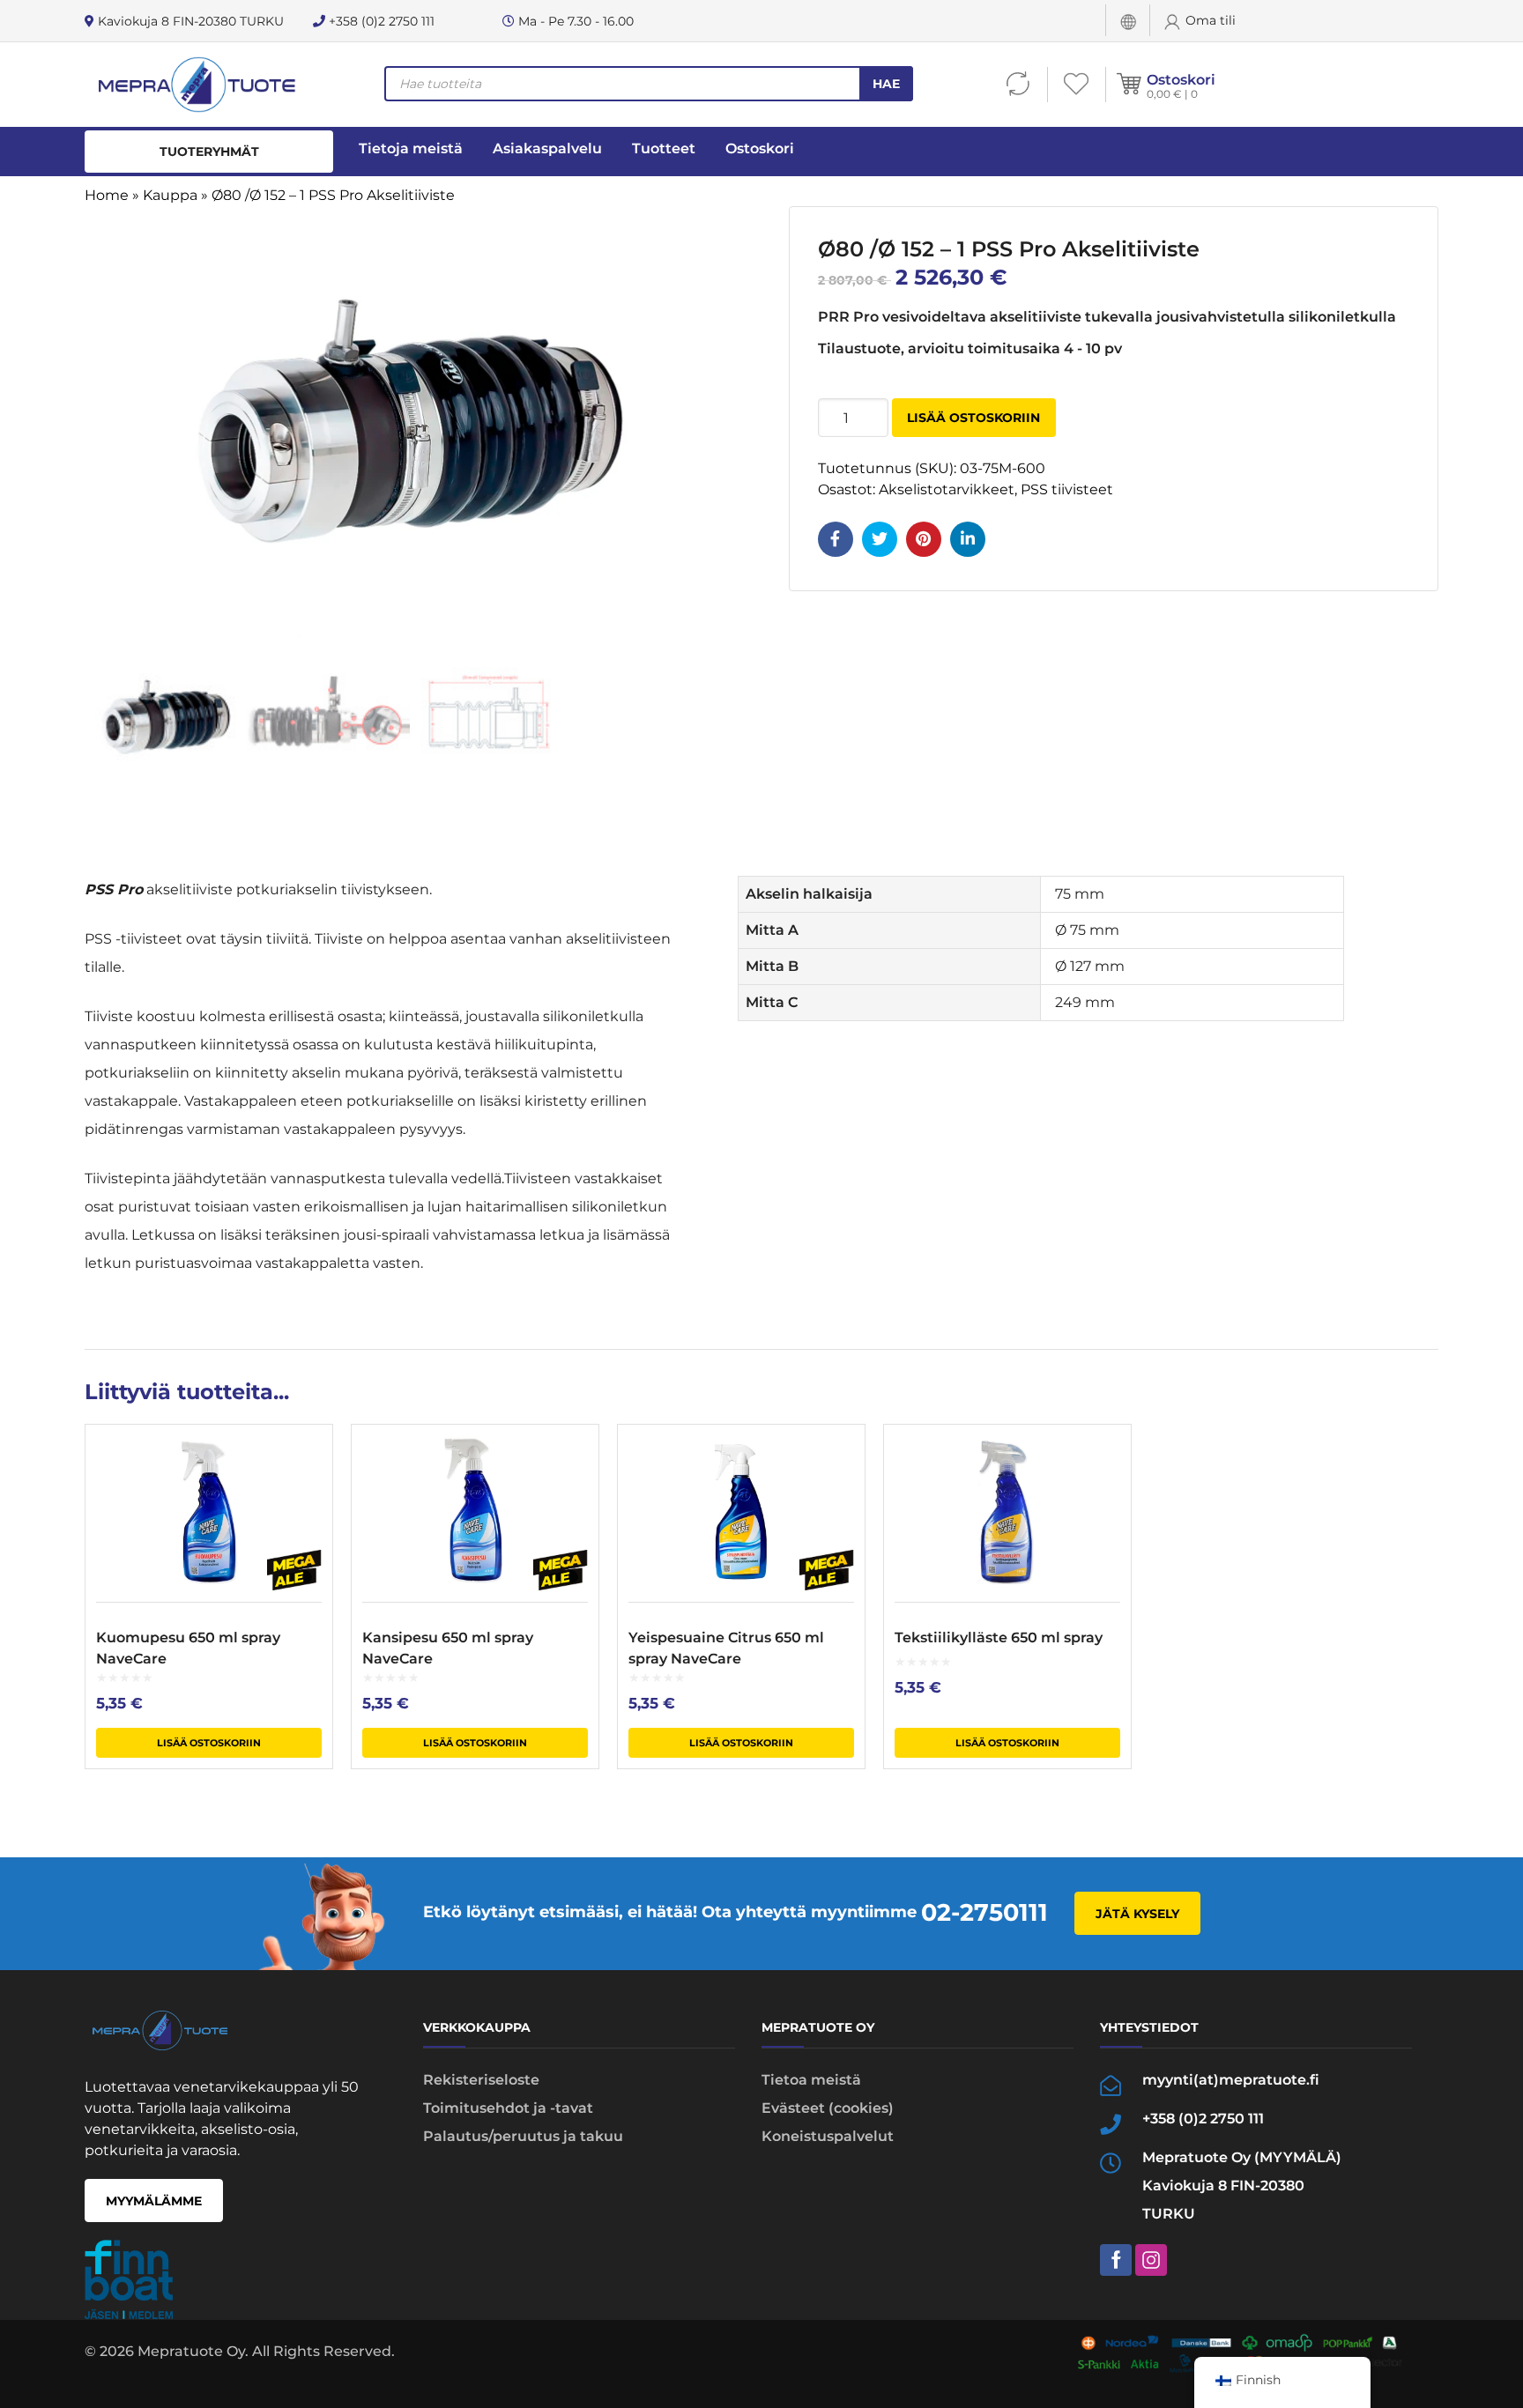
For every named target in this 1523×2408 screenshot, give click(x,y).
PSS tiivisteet (1067, 489)
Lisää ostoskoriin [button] (209, 1743)
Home (107, 195)
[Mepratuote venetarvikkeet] (196, 85)
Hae (886, 84)
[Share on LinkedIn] (968, 539)
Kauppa (170, 195)
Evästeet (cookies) (828, 2108)
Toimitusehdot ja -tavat (508, 2108)
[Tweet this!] (880, 539)
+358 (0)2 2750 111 (380, 21)
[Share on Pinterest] (924, 539)
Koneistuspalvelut (828, 2136)
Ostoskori (1181, 80)
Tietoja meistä (411, 148)
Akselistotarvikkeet (947, 489)
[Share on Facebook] (836, 539)
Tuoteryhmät (209, 152)
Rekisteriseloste (481, 2080)
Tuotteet (664, 148)
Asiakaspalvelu (547, 148)
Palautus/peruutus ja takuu (523, 2136)
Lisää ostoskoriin (973, 418)
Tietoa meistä (811, 2080)
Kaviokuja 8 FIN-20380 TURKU (189, 21)
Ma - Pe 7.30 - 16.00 (574, 21)
